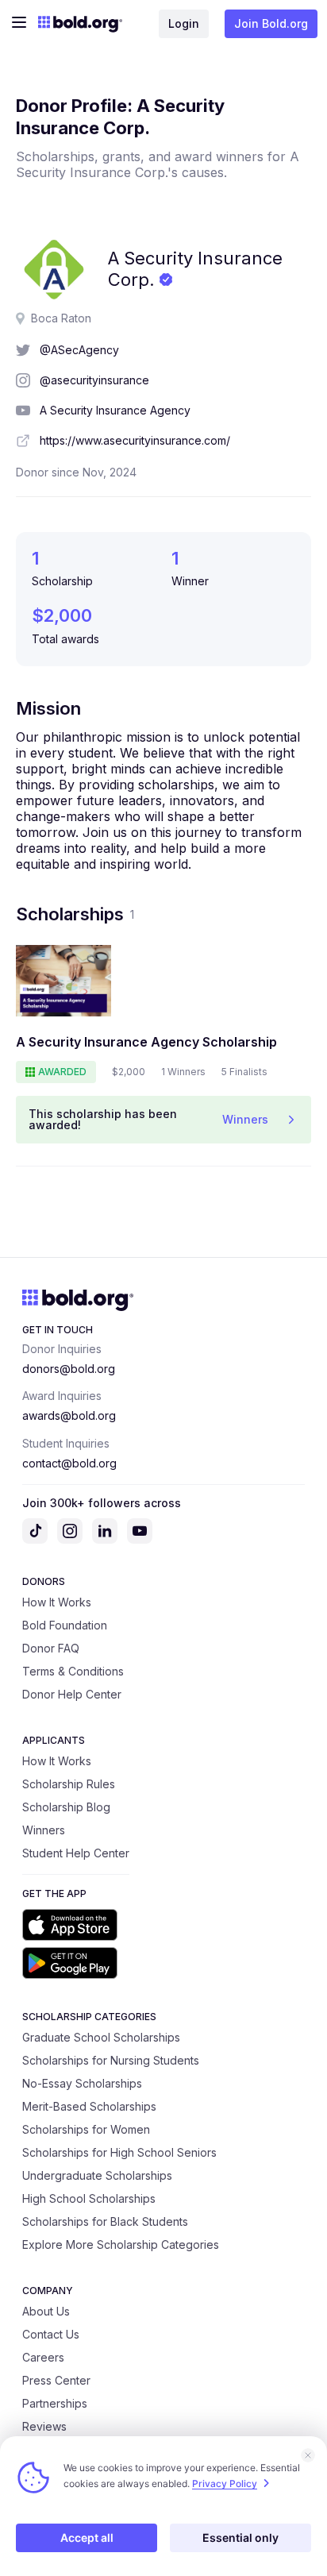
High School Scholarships (89, 2198)
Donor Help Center (72, 1694)
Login (184, 23)
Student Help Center (76, 1853)
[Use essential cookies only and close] (308, 2455)
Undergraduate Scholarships (97, 2175)
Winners (44, 1830)
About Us (46, 2311)
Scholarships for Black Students (105, 2221)
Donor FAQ (51, 1648)
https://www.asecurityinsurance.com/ (135, 440)
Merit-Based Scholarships (89, 2106)
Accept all (87, 2537)
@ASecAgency (79, 350)
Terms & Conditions (73, 1671)
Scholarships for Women (86, 2129)
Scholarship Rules (69, 1784)
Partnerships (55, 2403)
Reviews (44, 2426)
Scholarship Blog (66, 1807)
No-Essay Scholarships (82, 2083)
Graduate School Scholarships (101, 2037)
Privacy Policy (225, 2483)
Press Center (56, 2380)
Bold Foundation (65, 1625)
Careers (43, 2357)
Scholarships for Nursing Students (111, 2060)
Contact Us (51, 2334)
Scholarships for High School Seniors (119, 2152)
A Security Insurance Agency (115, 410)
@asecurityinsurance (94, 380)
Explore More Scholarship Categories (121, 2244)
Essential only (240, 2537)
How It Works (57, 1602)
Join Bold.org (271, 23)
